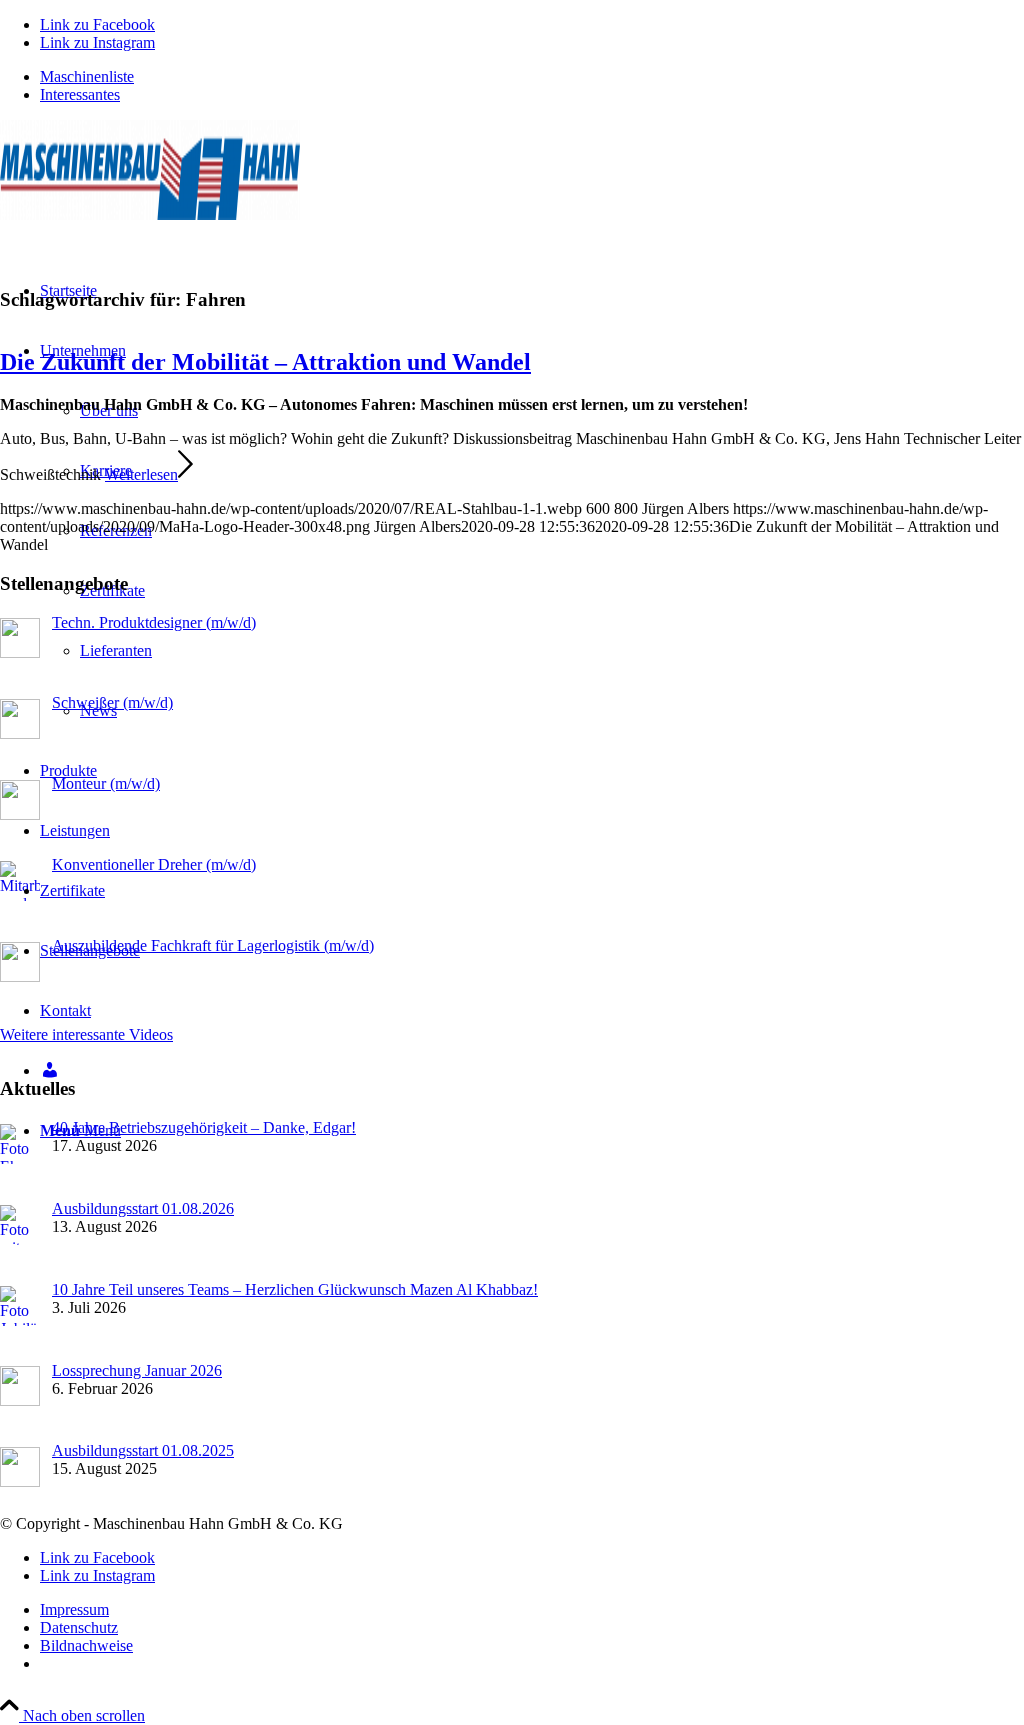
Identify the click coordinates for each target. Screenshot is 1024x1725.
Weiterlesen (141, 474)
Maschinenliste (87, 76)
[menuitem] (532, 77)
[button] (960, 1669)
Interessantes (80, 94)
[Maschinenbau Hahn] (150, 214)
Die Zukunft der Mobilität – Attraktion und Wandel (265, 362)
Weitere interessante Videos (86, 1034)
